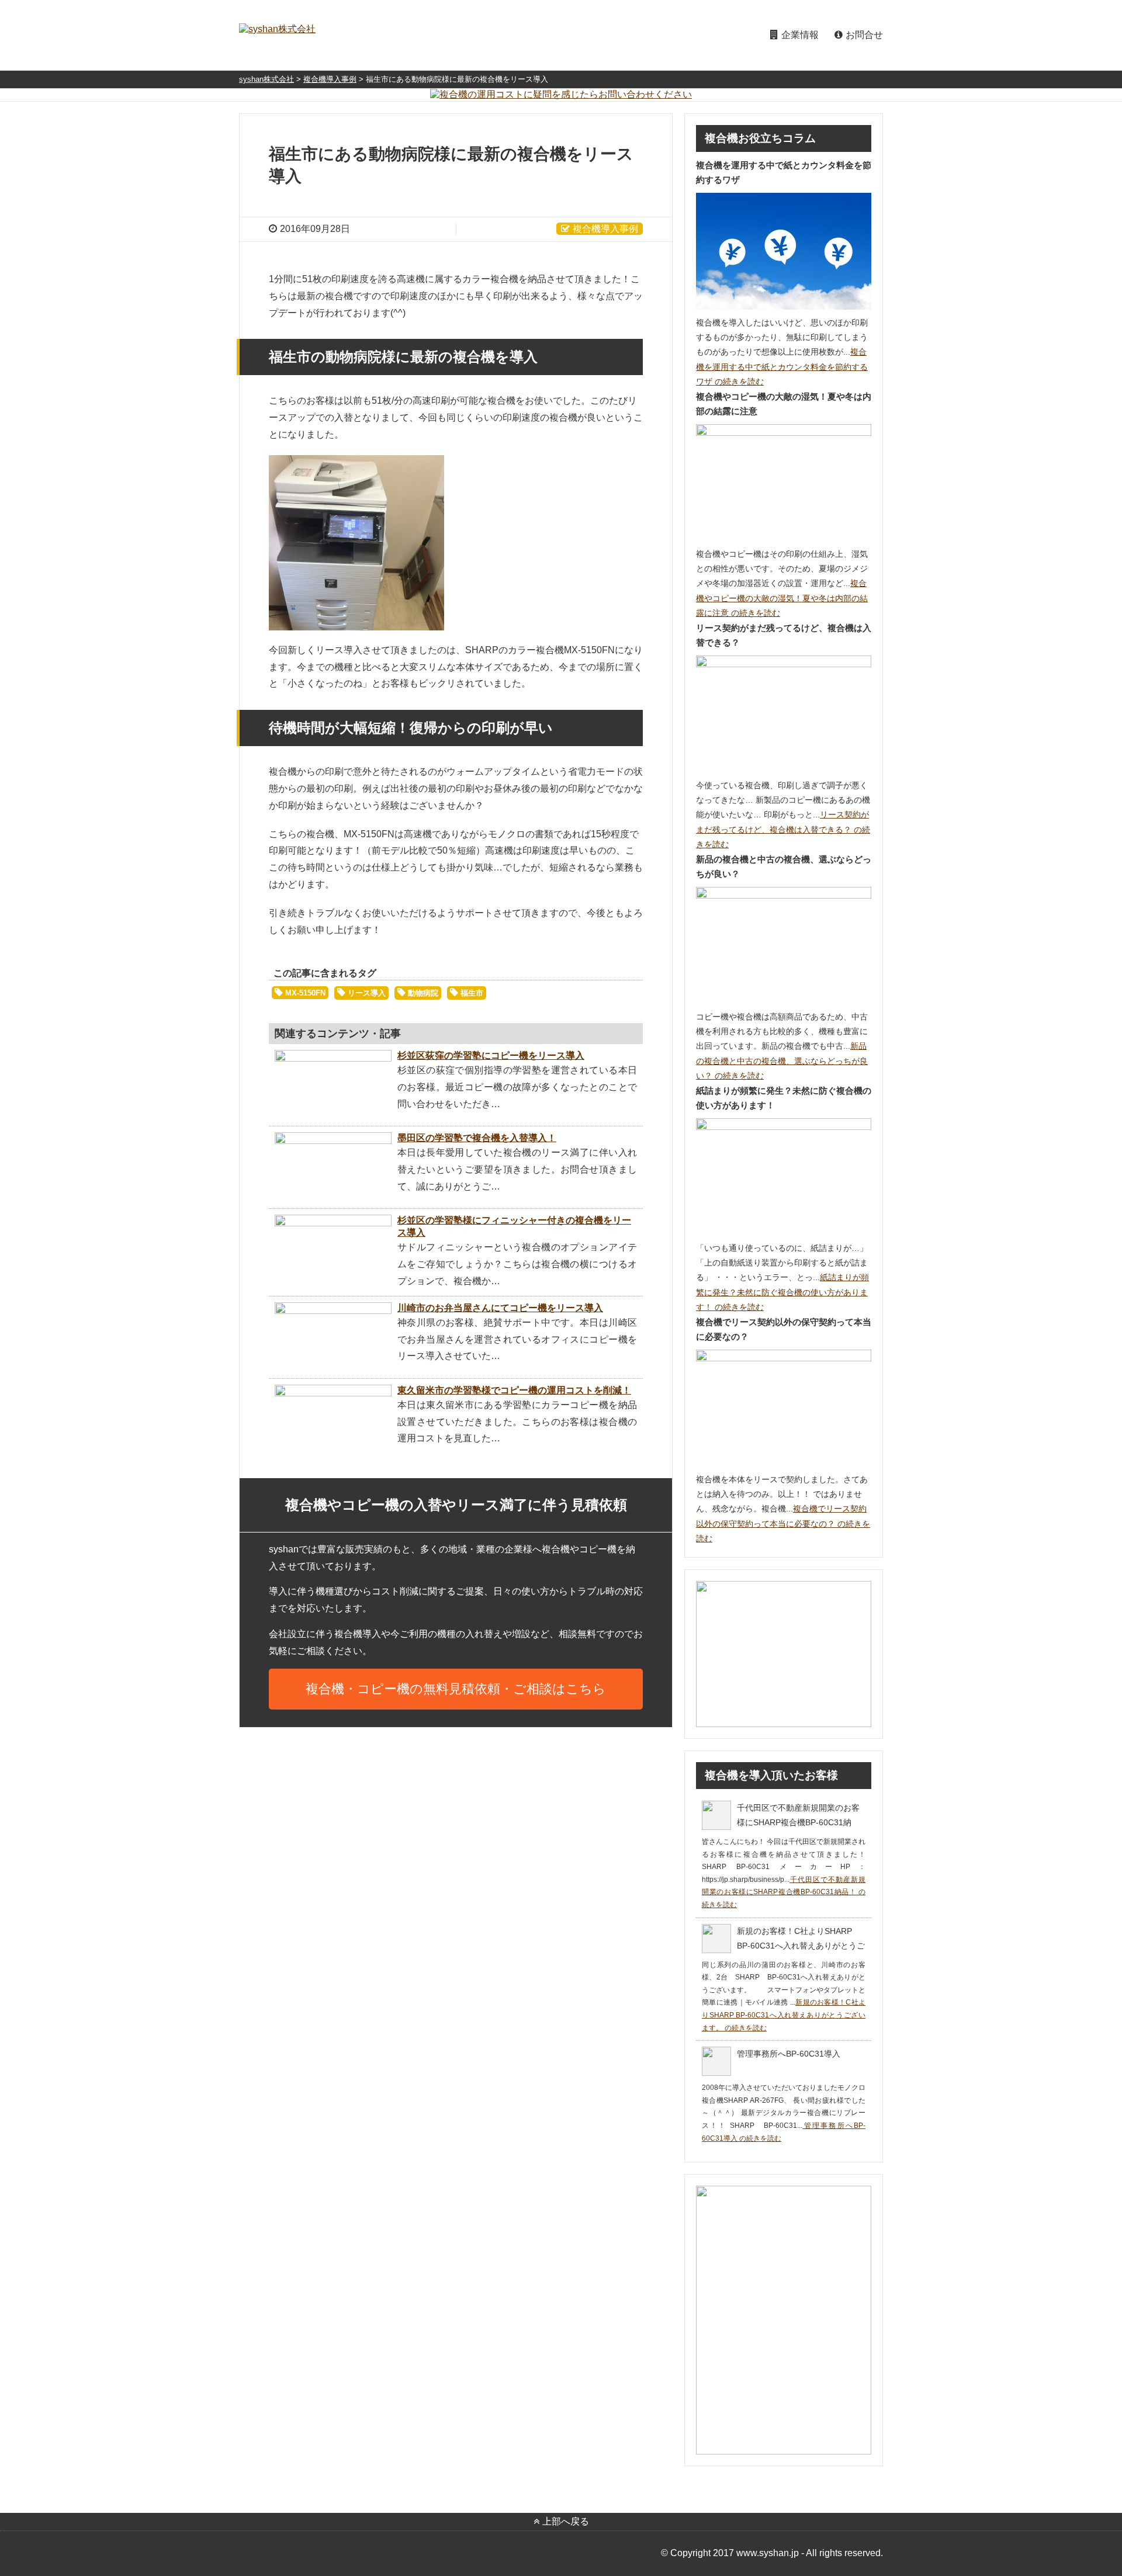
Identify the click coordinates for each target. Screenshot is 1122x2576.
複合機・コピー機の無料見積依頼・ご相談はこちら (456, 1689)
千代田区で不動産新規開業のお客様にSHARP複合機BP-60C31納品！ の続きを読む (784, 1892)
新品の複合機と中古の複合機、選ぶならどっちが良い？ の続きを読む (782, 1060)
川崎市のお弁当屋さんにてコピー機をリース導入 (500, 1308)
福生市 (472, 993)
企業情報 (800, 35)
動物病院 (423, 993)
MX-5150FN (305, 993)
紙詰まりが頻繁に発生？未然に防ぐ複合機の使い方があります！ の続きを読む (782, 1292)
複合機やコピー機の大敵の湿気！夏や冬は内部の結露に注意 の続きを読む (782, 598)
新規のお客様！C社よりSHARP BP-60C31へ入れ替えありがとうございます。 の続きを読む (784, 2015)
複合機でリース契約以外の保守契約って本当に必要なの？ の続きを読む (783, 1523)
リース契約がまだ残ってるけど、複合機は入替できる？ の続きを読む (783, 829)
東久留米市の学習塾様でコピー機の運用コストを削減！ (514, 1390)
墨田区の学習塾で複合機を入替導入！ (477, 1138)
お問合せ (864, 35)
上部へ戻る (566, 2521)
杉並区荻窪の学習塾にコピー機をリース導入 (491, 1055)
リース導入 (367, 993)
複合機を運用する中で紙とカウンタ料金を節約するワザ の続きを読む (782, 366)
